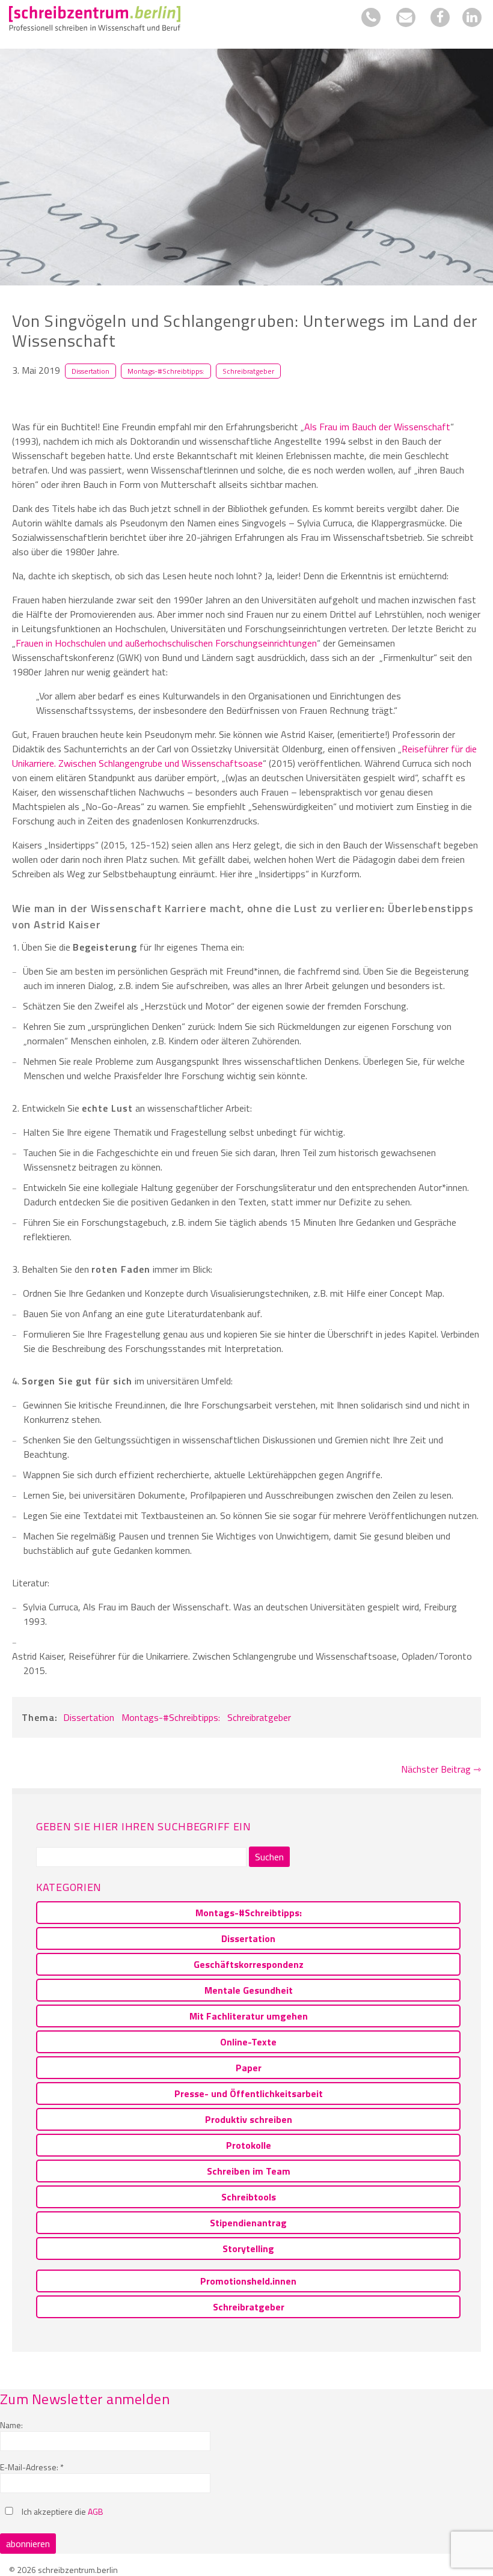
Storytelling (248, 2249)
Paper (249, 2068)
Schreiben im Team (249, 2171)
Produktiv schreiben (249, 2119)
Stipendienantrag (248, 2223)
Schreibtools (249, 2197)
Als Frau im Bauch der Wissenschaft (377, 427)
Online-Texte (248, 2042)
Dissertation (90, 371)
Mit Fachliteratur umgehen (249, 2016)
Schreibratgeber (248, 371)
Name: (11, 2425)
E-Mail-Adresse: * (32, 2467)
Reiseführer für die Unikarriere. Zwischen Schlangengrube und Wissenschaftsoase (244, 756)
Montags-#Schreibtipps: (166, 371)
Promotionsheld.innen (248, 2281)
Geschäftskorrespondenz (249, 1964)
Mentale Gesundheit (249, 1990)
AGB (96, 2511)
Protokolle (249, 2145)
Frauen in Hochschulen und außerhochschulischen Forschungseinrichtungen (166, 643)
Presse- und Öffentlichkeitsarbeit (249, 2093)
